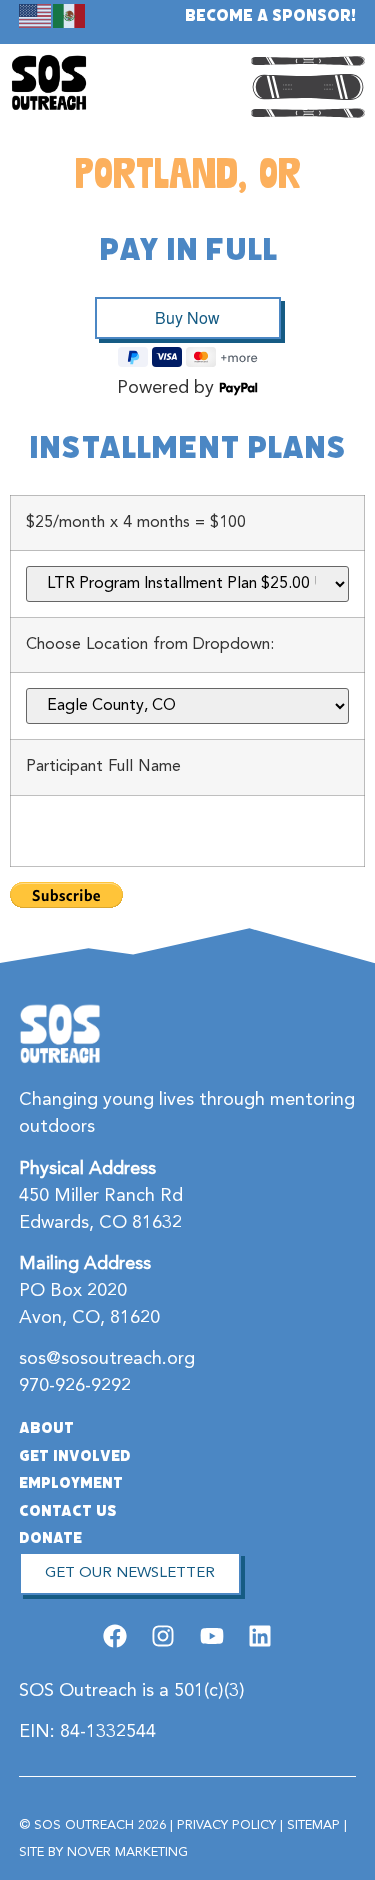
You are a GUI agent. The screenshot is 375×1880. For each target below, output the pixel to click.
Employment (71, 1483)
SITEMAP (313, 1825)
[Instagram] (163, 1636)
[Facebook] (115, 1636)
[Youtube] (211, 1636)
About (46, 1428)
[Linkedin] (259, 1636)
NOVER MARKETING (127, 1852)
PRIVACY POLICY (226, 1825)
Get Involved (75, 1456)
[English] (36, 15)
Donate (50, 1538)
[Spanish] (70, 15)
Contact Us (68, 1511)
